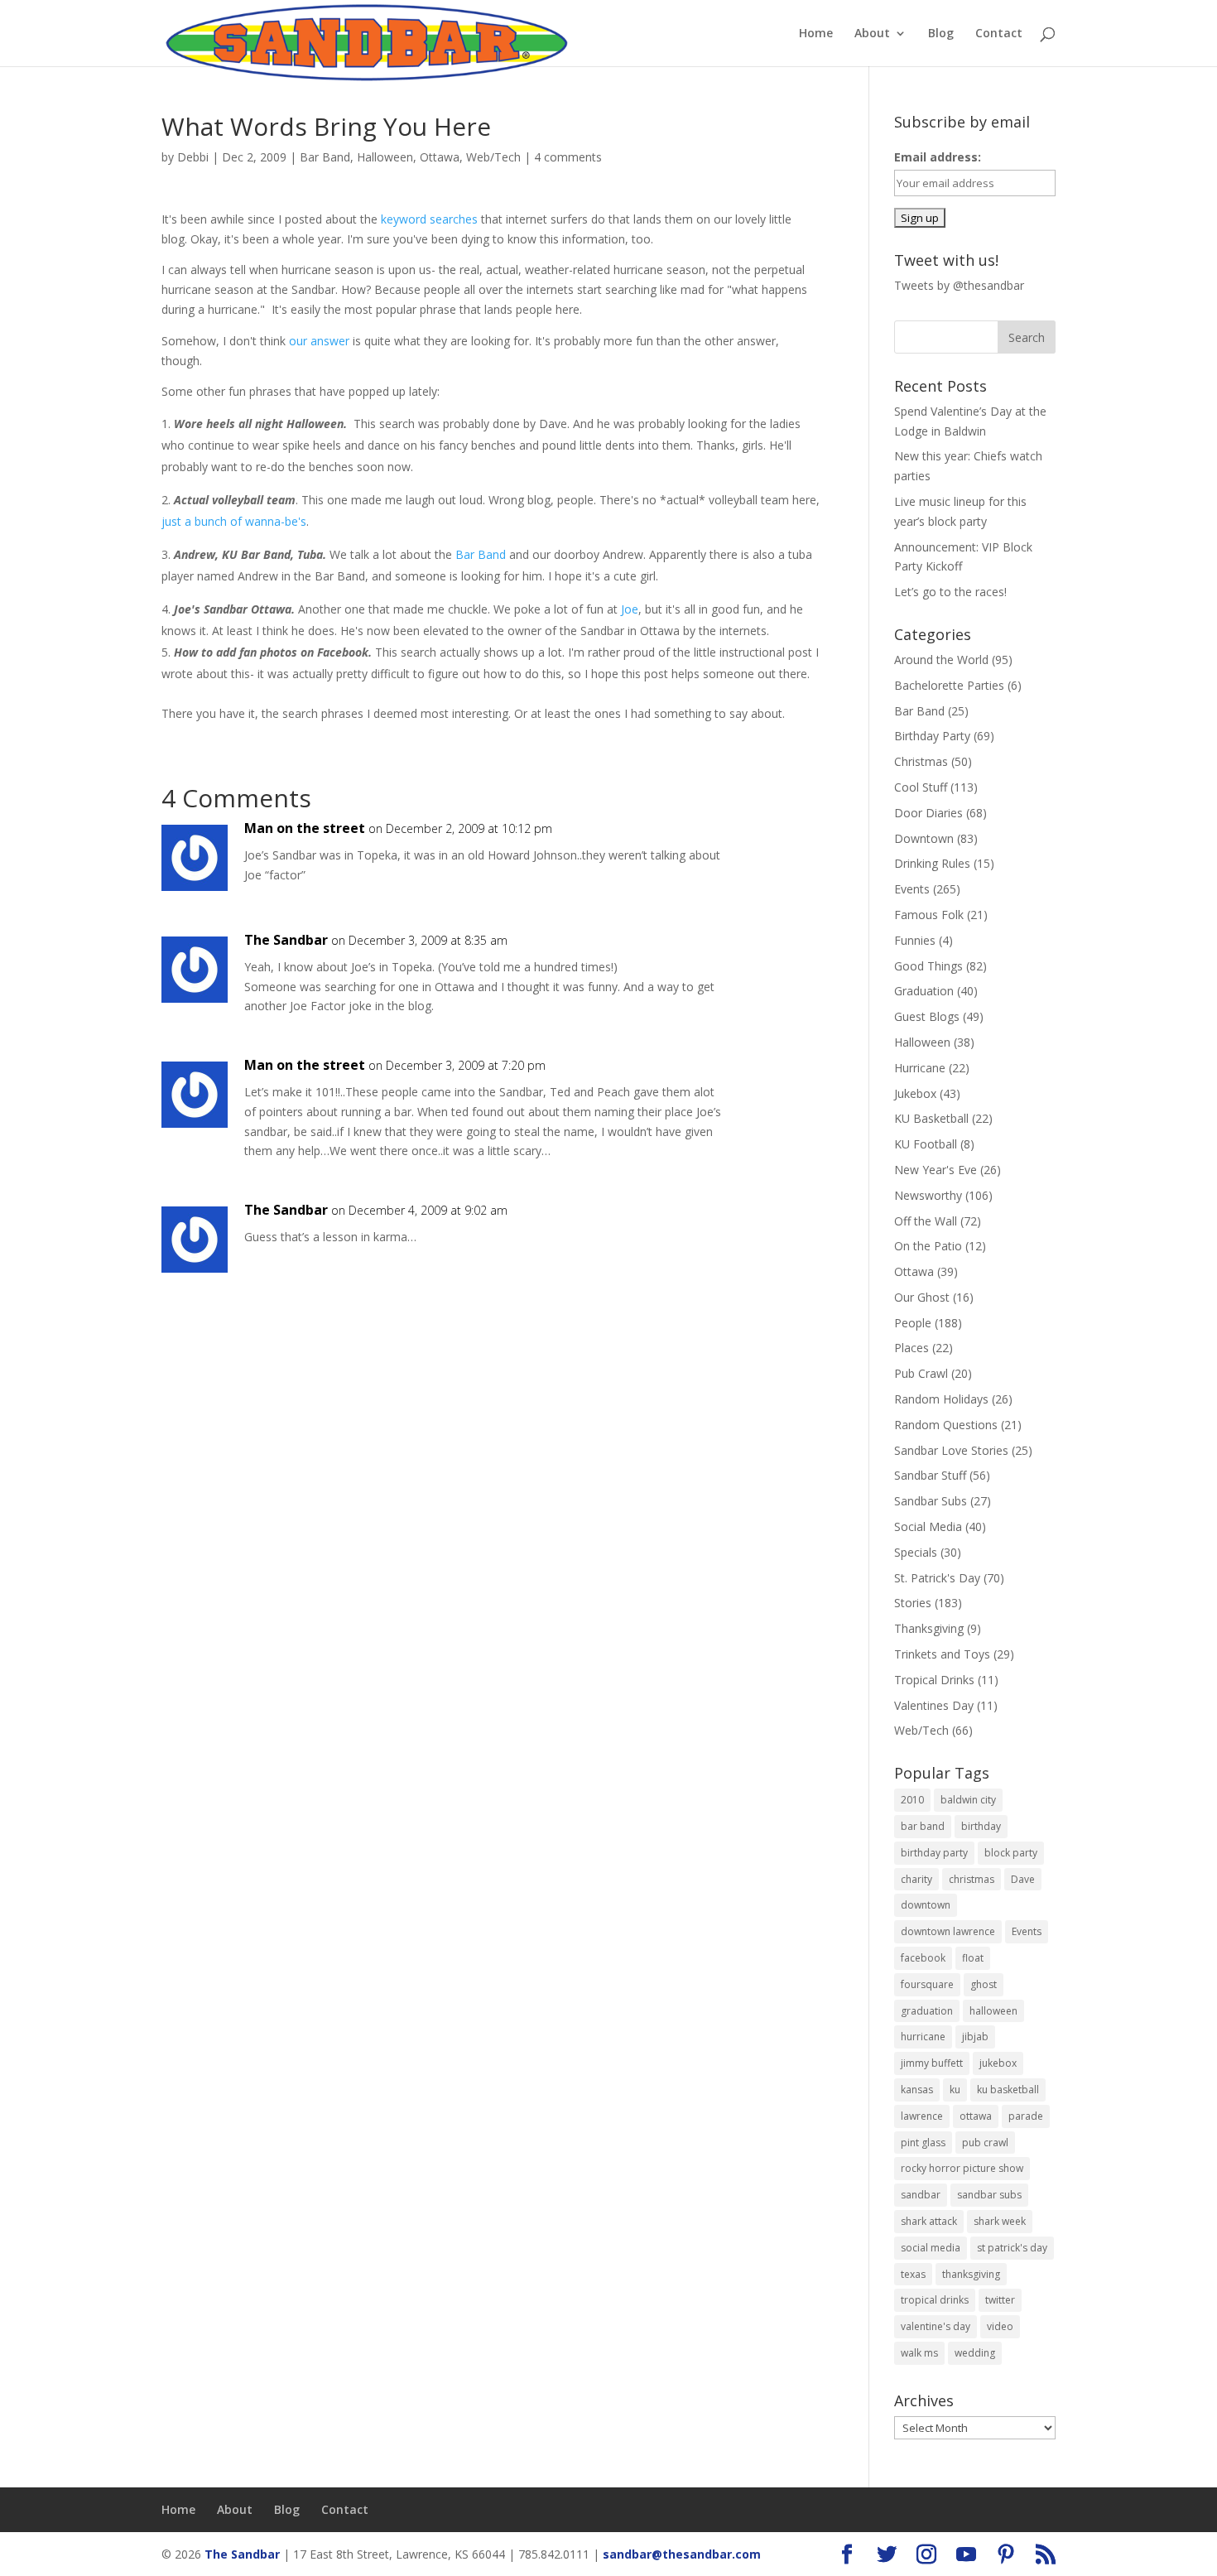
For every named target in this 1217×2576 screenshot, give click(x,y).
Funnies (915, 940)
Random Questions (946, 1425)
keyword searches (429, 219)
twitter (1000, 2300)
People (913, 1323)
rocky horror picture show (962, 2168)
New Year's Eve (936, 1170)
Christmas (921, 761)
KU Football (926, 1144)
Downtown (924, 838)
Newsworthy (928, 1195)
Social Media (928, 1526)
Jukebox (915, 1093)
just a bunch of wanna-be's (234, 521)
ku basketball (1008, 2090)
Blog (941, 34)
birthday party (934, 1853)
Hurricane (920, 1068)
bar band (923, 1826)
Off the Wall (926, 1221)
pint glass (923, 2143)
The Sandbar (286, 940)
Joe (630, 609)
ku (955, 2090)
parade (1026, 2116)
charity (916, 1879)
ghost (984, 1984)
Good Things (928, 966)
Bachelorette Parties (949, 685)
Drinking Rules (932, 863)
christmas (972, 1879)
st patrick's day (1012, 2248)
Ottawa (440, 157)
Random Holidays (941, 1399)
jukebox (998, 2063)
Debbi (193, 157)
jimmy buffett (932, 2063)
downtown (926, 1905)
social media (931, 2248)
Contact (999, 34)
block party (1011, 1853)
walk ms (919, 2353)
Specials (916, 1552)
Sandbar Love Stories (951, 1450)
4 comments (568, 157)
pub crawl (985, 2143)
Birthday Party (932, 736)
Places (912, 1348)
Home (816, 34)
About (872, 34)
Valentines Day (934, 1705)
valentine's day (936, 2326)
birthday (981, 1826)
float (973, 1958)
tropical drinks (935, 2300)
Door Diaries (928, 813)
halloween (993, 2011)
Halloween (385, 157)
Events (912, 889)
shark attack (929, 2221)
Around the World (941, 660)
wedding (975, 2353)
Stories (913, 1603)
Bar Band (325, 157)
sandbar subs (989, 2195)
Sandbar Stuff (930, 1475)
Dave (1023, 1879)
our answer (319, 341)
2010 (912, 1800)
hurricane (923, 2037)
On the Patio (928, 1246)
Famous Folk (929, 915)
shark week (1000, 2221)
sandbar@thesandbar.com (682, 2554)
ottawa (976, 2116)
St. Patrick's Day (937, 1578)
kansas (917, 2090)
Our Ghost (922, 1297)
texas (913, 2274)
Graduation (924, 991)
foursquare (927, 1984)
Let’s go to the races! (950, 592)
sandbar (921, 2195)
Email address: (938, 157)
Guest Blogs (927, 1016)
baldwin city (968, 1800)
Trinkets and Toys (942, 1654)
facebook (923, 1958)
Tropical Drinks (934, 1680)
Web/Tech (493, 157)
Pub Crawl (921, 1373)
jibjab (975, 2037)
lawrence (922, 2116)
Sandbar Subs (931, 1501)
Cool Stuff (921, 787)
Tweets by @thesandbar (959, 285)
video (1000, 2326)
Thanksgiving (929, 1628)
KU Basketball (931, 1118)
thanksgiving (971, 2274)
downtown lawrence (948, 1931)
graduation (927, 2011)
